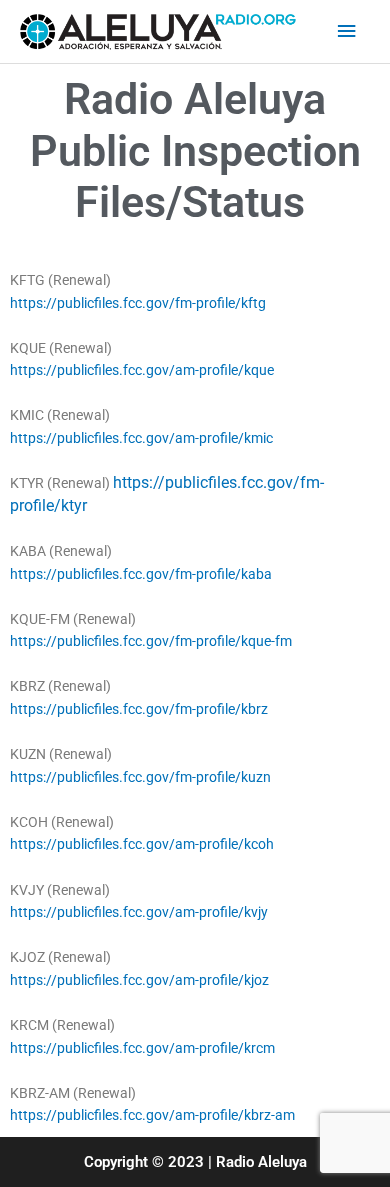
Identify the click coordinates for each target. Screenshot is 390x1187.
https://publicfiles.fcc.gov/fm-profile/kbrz (139, 709)
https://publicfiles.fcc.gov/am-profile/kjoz (139, 980)
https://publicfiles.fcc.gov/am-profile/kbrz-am (152, 1115)
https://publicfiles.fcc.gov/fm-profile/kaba (141, 574)
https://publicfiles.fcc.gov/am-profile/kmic (141, 438)
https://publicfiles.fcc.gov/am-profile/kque (142, 370)
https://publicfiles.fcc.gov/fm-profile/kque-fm (151, 641)
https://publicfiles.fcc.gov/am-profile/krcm (142, 1048)
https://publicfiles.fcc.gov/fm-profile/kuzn (140, 777)
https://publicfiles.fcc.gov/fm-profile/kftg (138, 303)
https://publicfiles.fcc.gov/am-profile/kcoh (142, 844)
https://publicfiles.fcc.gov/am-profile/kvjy (139, 912)
